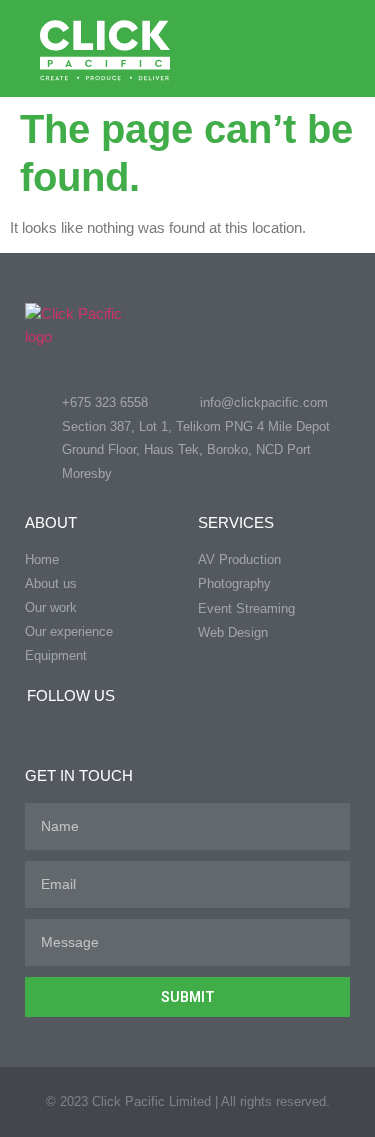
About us (51, 583)
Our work (51, 607)
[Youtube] (115, 728)
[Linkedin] (75, 728)
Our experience (69, 631)
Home (42, 559)
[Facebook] (35, 728)
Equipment (56, 655)
